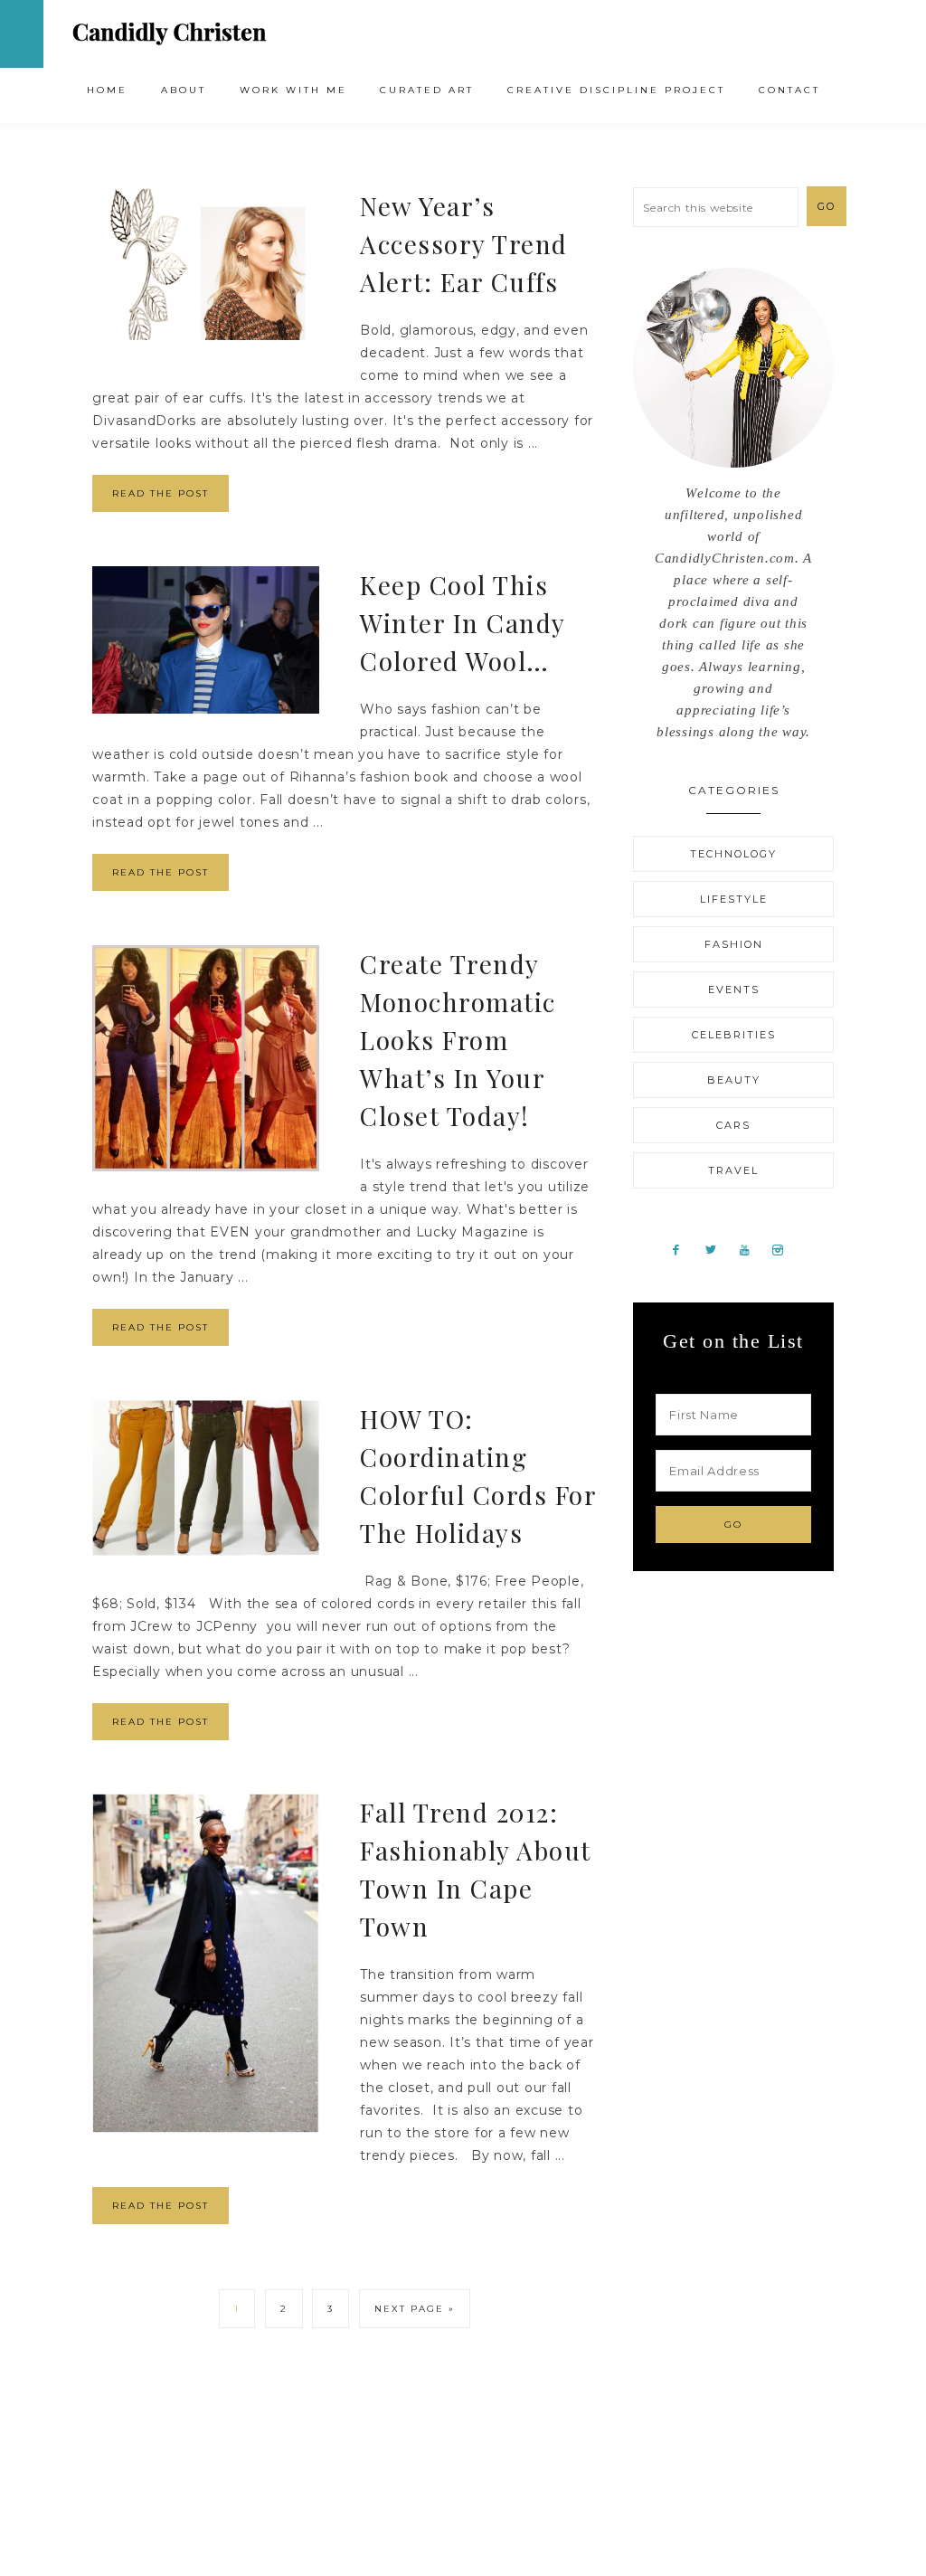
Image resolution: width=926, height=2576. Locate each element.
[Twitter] (718, 1249)
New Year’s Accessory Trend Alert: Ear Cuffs (464, 244)
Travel (733, 1170)
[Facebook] (683, 1249)
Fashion (734, 944)
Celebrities (734, 1035)
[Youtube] (751, 1249)
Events (734, 990)
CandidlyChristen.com (170, 33)
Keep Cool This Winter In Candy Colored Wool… (463, 623)
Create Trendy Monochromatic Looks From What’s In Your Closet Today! (458, 1040)
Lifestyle (734, 899)
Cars (733, 1125)
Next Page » (415, 2309)
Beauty (734, 1080)
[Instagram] (784, 1249)
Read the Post (161, 493)
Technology (733, 854)
